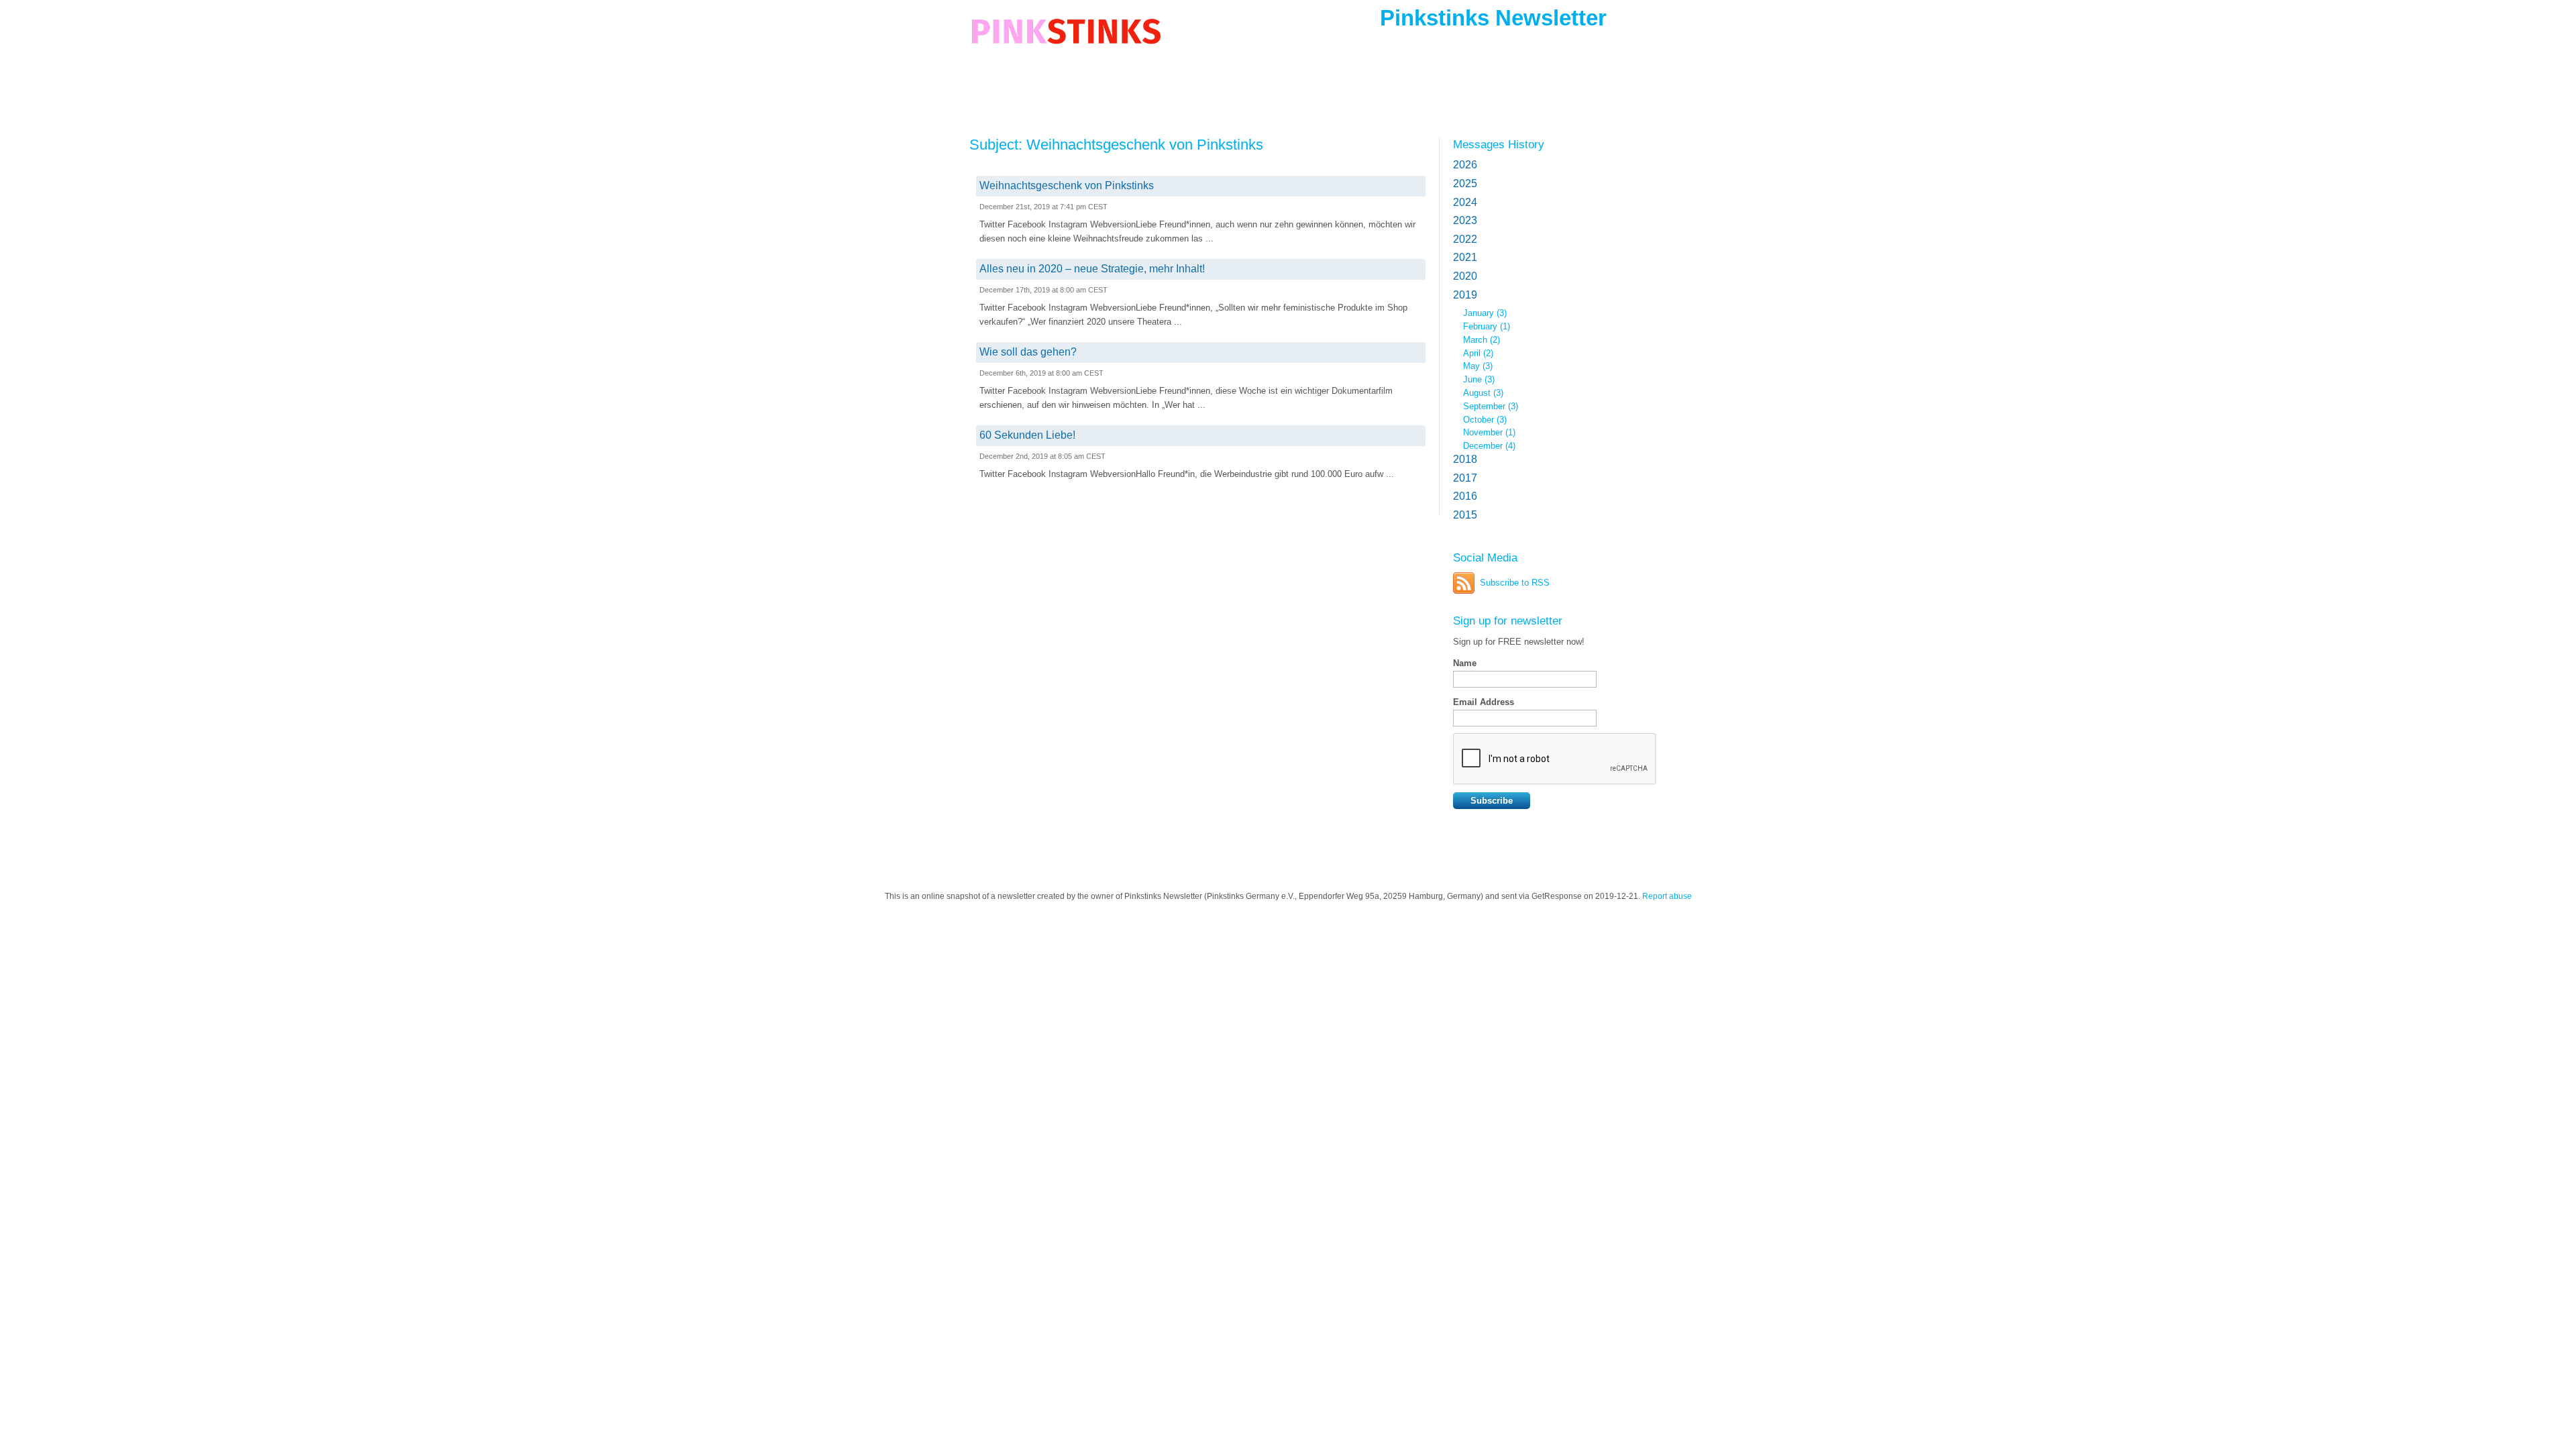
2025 (1465, 183)
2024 (1465, 202)
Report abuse (1667, 896)
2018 (1465, 459)
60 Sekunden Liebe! (1027, 435)
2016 (1465, 496)
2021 (1465, 257)
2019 (1465, 295)
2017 (1465, 478)
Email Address (1484, 702)
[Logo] (1066, 42)
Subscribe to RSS (1515, 583)
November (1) (1489, 432)
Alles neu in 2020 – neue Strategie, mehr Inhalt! (1092, 269)
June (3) (1479, 379)
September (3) (1491, 406)
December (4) (1489, 446)
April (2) (1478, 353)
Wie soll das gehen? (1028, 352)
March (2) (1482, 340)
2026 (1465, 165)
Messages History (1499, 144)
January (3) (1485, 313)
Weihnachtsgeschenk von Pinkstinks (1067, 185)
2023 (1465, 220)
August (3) (1483, 393)
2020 (1465, 276)
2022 (1465, 239)
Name (1465, 663)
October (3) (1485, 420)
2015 (1465, 515)
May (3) (1478, 366)
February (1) (1487, 326)
